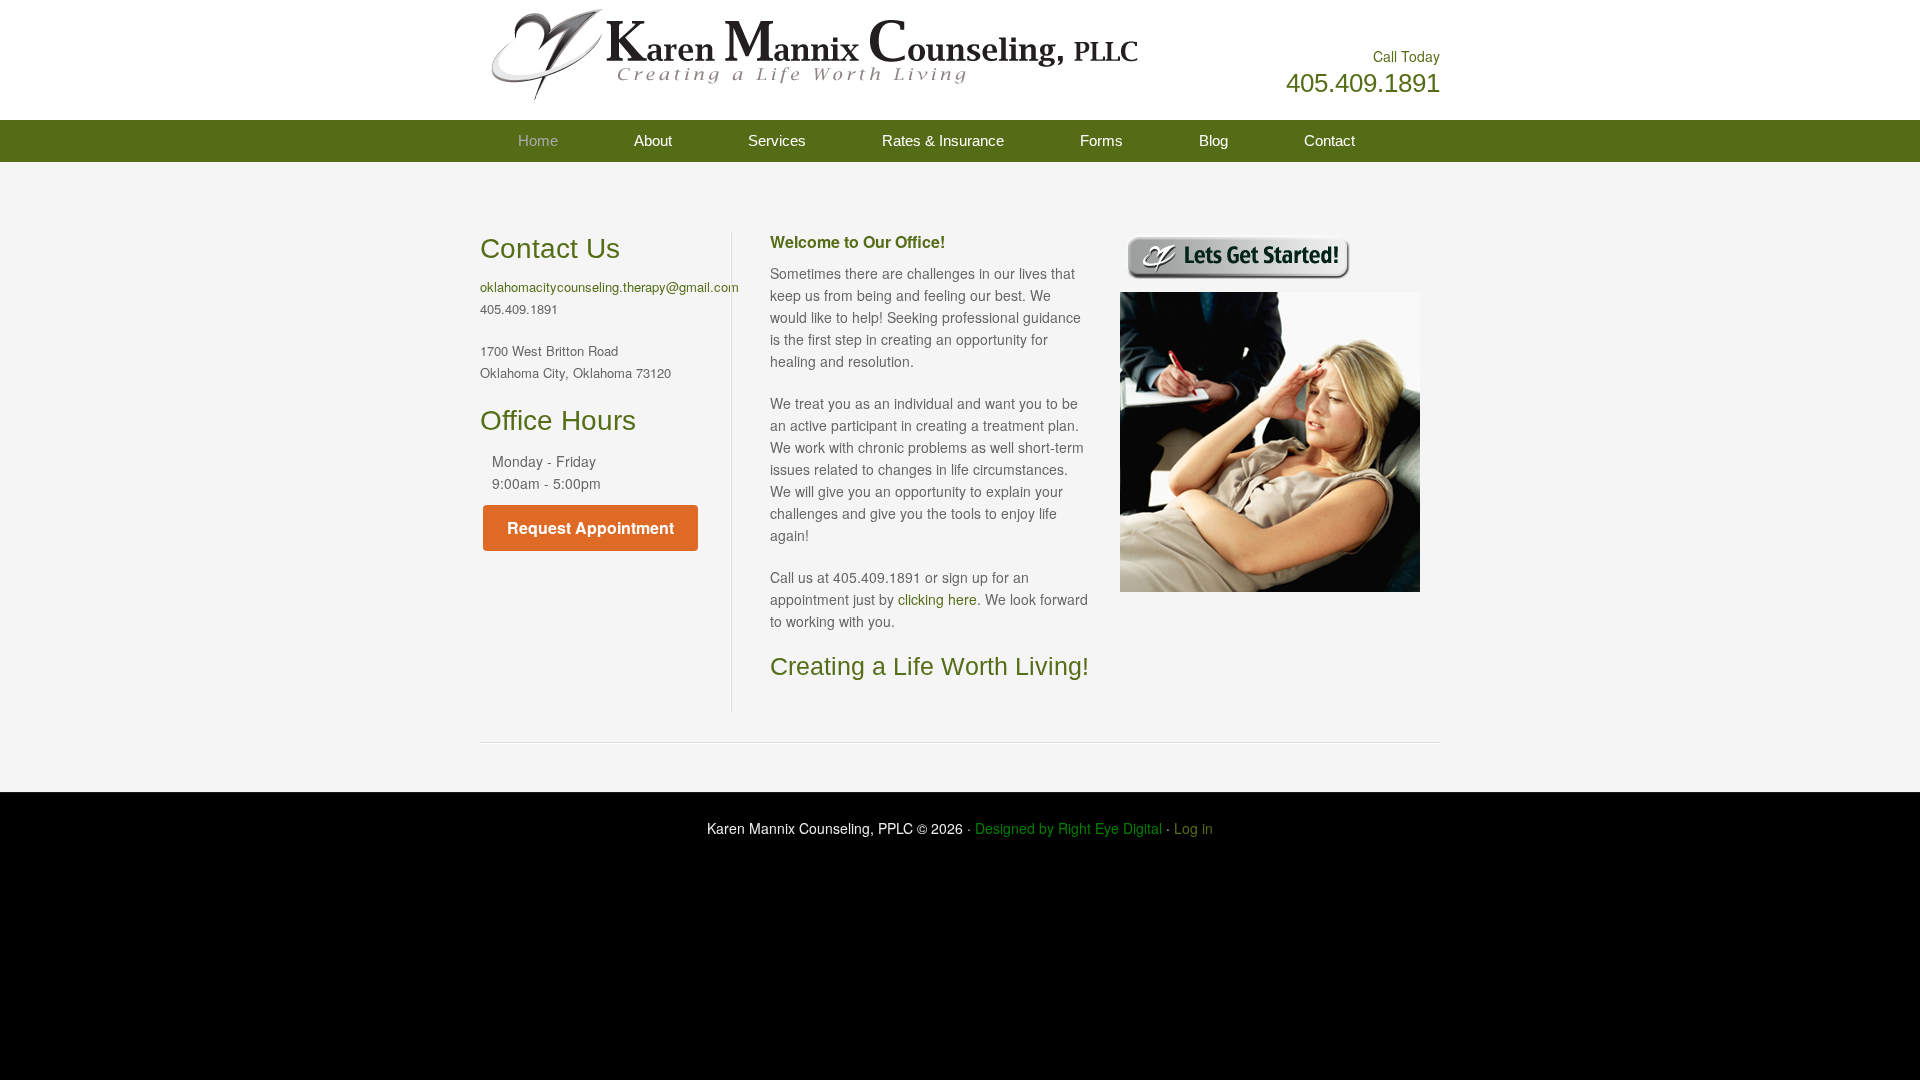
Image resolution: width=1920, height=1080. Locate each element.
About (653, 140)
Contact (1329, 140)
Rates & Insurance (943, 140)
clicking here (937, 599)
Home (538, 140)
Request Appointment (590, 527)
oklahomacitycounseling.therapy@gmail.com (609, 286)
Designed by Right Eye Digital (1070, 828)
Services (777, 140)
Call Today (1406, 56)
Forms (1101, 140)
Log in (1193, 828)
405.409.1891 (1363, 83)
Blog (1213, 140)
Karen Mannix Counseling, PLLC (680, 50)
